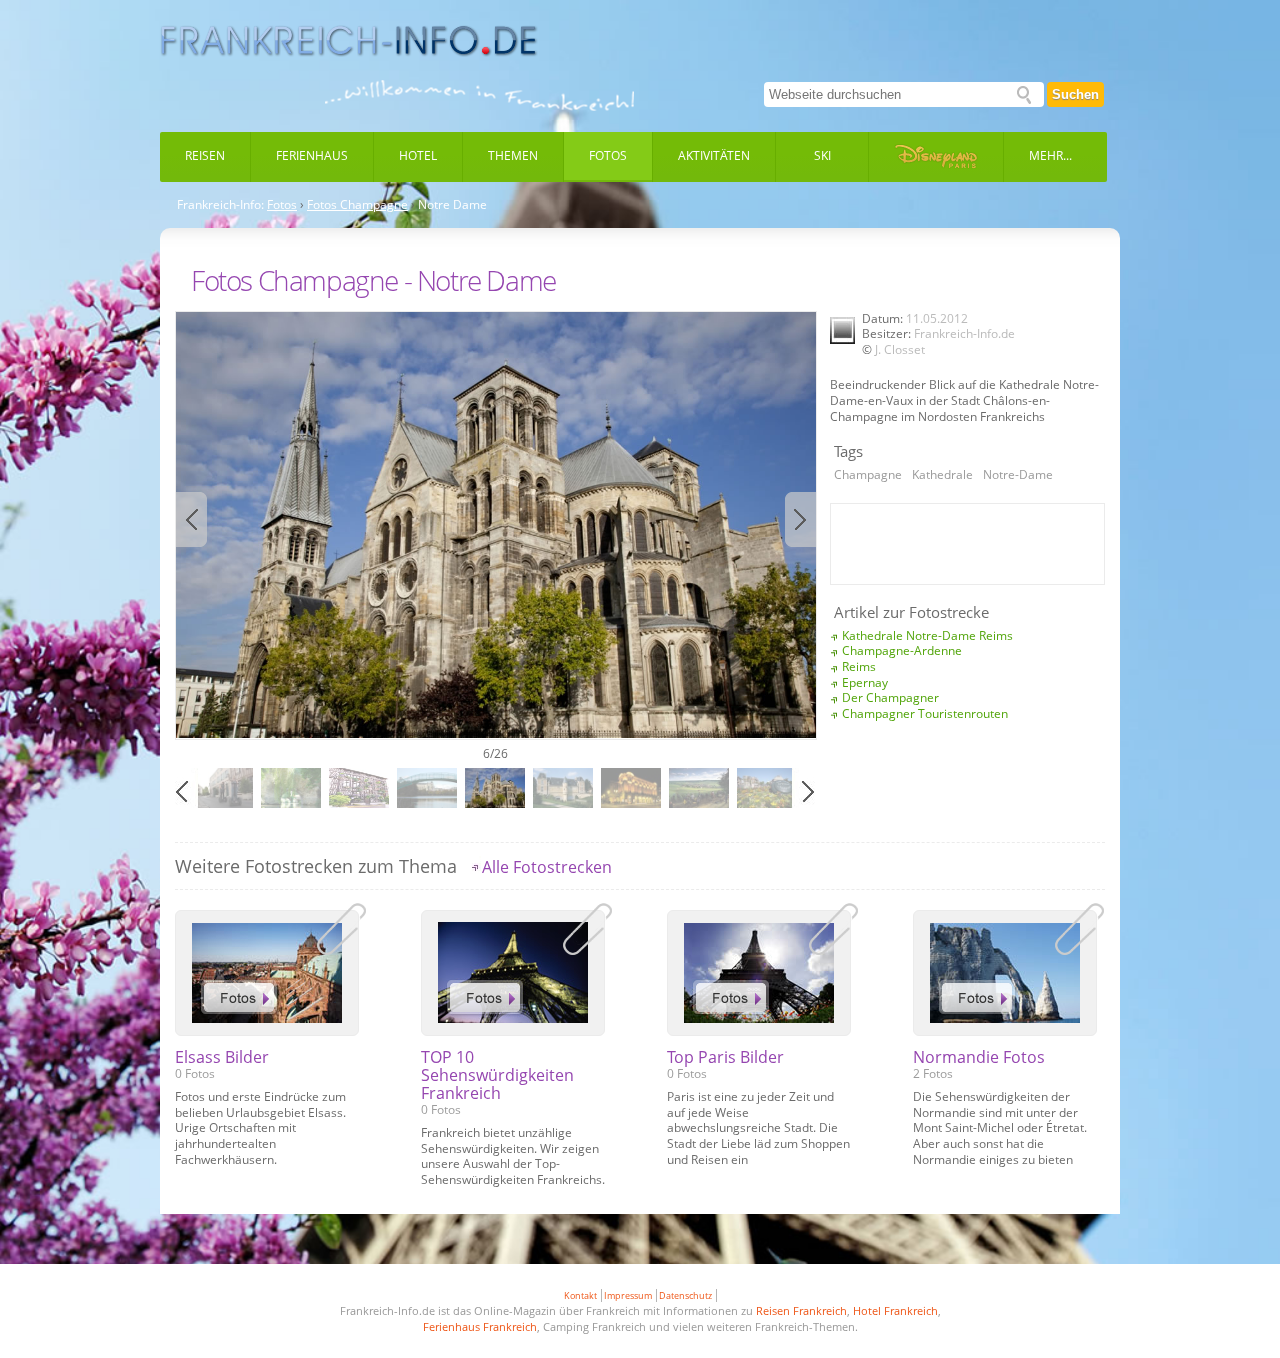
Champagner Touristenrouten (925, 713)
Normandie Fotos (979, 1057)
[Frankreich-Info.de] (349, 41)
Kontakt (580, 1295)
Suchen (1075, 94)
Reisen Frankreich (801, 1310)
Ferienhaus (312, 155)
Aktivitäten (714, 155)
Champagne (868, 474)
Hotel (418, 155)
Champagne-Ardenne (902, 650)
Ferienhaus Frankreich (480, 1326)
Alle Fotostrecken (547, 867)
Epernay (865, 682)
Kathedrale (942, 474)
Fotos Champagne (357, 205)
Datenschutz (685, 1295)
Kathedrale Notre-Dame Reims (927, 635)
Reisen (205, 155)
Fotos (608, 155)
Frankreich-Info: (220, 205)
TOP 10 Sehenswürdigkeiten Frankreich (497, 1075)
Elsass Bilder (222, 1057)
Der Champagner (890, 697)
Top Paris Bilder (725, 1057)
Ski (822, 155)
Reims (859, 666)
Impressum (628, 1295)
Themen (513, 155)
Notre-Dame (1018, 474)
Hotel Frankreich (895, 1310)
